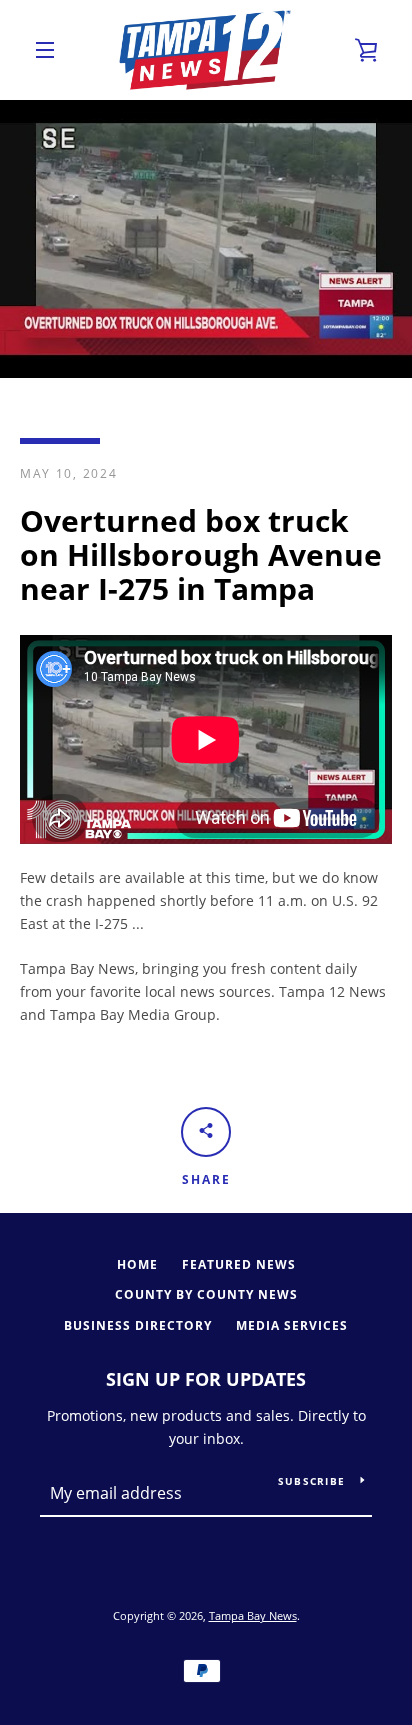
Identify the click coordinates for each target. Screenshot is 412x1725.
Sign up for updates (206, 1379)
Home (137, 1264)
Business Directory (138, 1325)
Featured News (239, 1264)
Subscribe (311, 1481)
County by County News (206, 1294)
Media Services (292, 1325)
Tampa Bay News (253, 1615)
